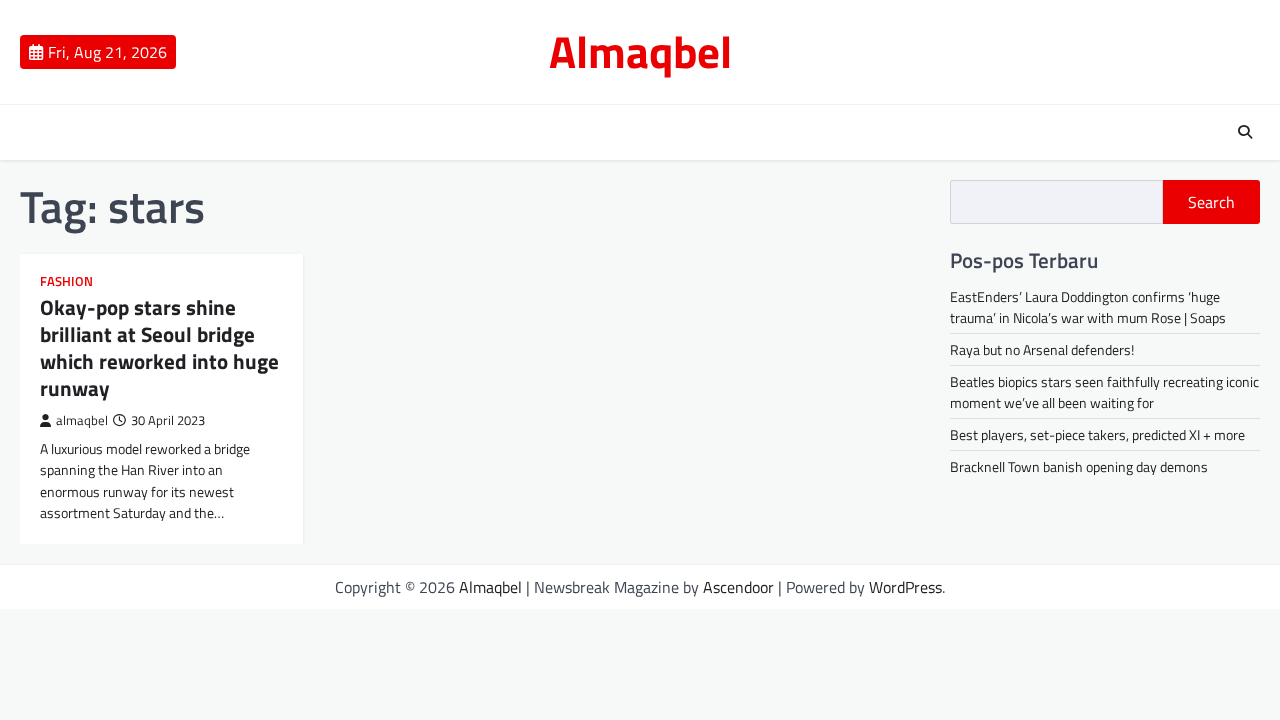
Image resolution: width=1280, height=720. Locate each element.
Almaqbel (640, 51)
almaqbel (82, 420)
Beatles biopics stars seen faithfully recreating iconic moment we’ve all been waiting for (1104, 392)
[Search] (1245, 132)
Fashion (66, 281)
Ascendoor (738, 587)
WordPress (905, 587)
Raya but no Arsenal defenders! (1042, 349)
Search (1211, 202)
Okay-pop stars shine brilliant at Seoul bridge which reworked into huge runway (159, 348)
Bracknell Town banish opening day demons (1079, 466)
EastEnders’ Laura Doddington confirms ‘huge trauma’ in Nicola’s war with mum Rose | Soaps (1088, 307)
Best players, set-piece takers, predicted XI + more (1097, 434)
